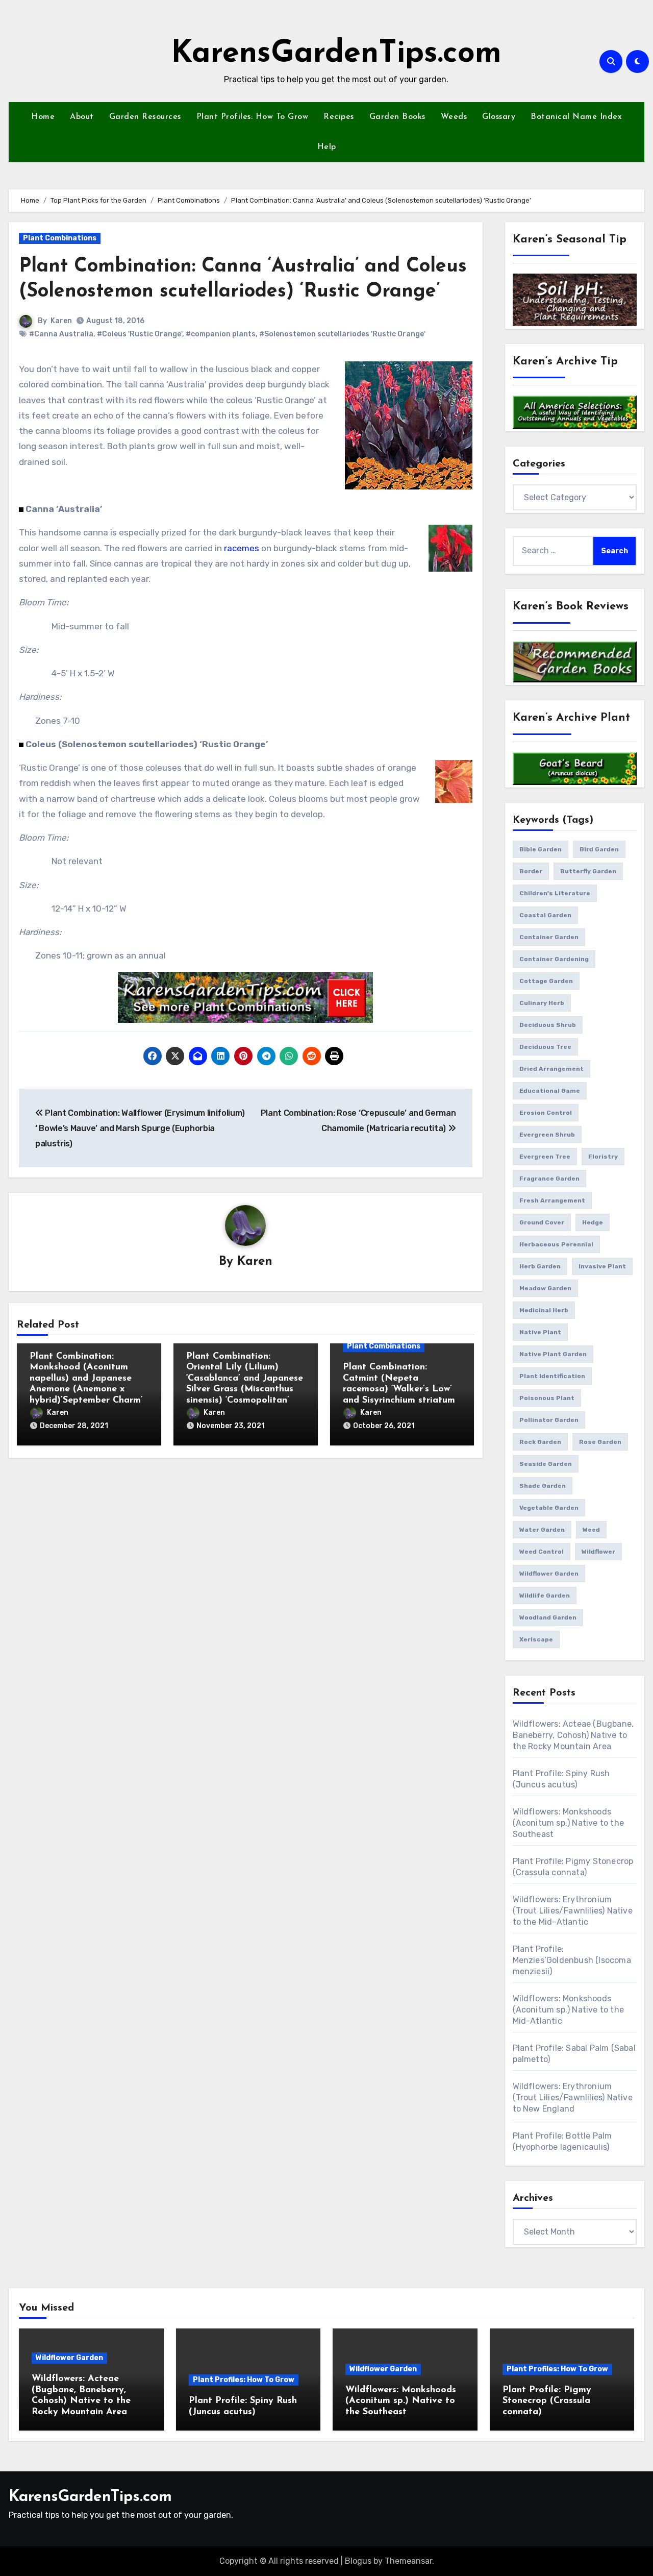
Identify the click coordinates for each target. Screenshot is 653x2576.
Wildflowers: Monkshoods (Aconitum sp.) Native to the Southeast (569, 1823)
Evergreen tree (545, 1157)
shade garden (543, 1486)
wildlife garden (545, 1596)
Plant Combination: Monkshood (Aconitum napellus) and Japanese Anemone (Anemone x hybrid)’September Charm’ (86, 1379)
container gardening (554, 959)
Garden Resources (145, 117)
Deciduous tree (545, 1047)
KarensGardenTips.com (336, 54)
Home (43, 117)
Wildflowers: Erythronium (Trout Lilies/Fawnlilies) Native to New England (573, 2097)
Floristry (603, 1157)
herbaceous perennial (556, 1244)
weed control (542, 1552)
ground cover (542, 1222)
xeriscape (536, 1639)
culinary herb (542, 1003)
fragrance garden (549, 1179)
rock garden (540, 1442)
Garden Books (397, 117)
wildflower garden (549, 1574)
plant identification (552, 1376)
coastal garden (545, 915)
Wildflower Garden (69, 2358)
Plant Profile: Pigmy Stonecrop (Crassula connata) (547, 2401)
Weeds (454, 117)
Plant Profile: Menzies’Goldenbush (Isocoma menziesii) (572, 1960)
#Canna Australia (61, 334)
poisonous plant (547, 1398)
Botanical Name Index (576, 117)
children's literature (555, 893)
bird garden (599, 849)
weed (591, 1530)
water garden (542, 1530)
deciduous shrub (548, 1025)
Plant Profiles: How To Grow (253, 117)
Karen (61, 321)
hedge (593, 1222)
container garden (549, 937)
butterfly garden (588, 871)
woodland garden (548, 1617)
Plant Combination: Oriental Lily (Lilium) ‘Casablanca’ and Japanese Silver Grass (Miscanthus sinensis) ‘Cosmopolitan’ (245, 1379)
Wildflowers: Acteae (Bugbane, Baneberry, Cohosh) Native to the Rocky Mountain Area (573, 1735)
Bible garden (541, 849)
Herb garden (540, 1266)
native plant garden (553, 1354)
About (82, 117)
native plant (540, 1332)
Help (327, 147)
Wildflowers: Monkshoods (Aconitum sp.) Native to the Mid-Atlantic (569, 2010)
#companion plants (221, 334)
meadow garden (545, 1288)
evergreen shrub (547, 1135)
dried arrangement (551, 1069)
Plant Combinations (60, 238)
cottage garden (546, 981)
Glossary (499, 117)
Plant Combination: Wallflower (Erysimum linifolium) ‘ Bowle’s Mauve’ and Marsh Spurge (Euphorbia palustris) (140, 1128)
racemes (242, 548)
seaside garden (546, 1464)
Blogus (358, 2561)
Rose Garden (600, 1442)
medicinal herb (544, 1310)
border (531, 871)
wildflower (598, 1552)
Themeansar (408, 2561)
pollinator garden (549, 1420)
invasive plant (602, 1266)
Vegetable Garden (549, 1508)
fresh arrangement (552, 1200)
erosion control (546, 1113)
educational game (550, 1091)
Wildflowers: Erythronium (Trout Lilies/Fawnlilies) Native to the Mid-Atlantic (573, 1911)
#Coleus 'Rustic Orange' (140, 334)
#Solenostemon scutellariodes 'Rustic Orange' (342, 334)
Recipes (339, 117)
